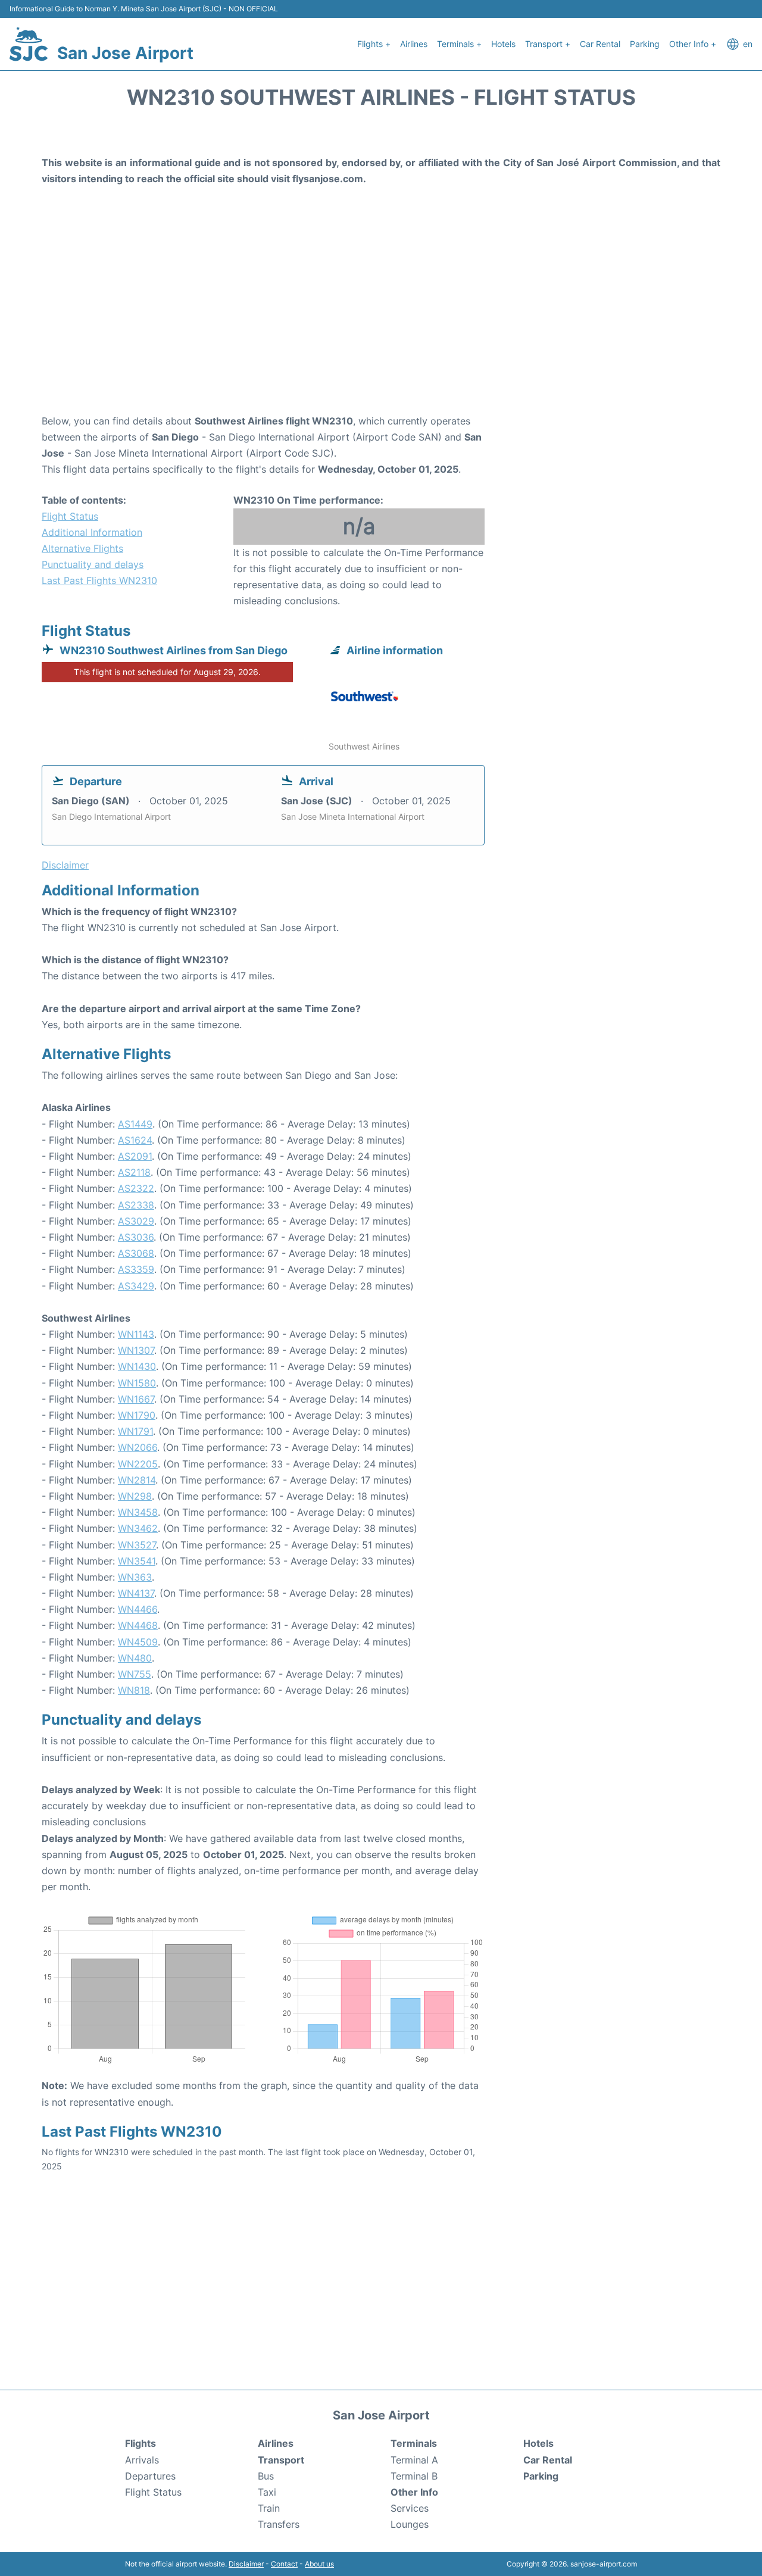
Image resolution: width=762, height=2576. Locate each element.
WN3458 (138, 1512)
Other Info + (693, 44)
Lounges (410, 2524)
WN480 (135, 1658)
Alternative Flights (82, 548)
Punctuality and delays (93, 564)
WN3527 (137, 1545)
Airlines (414, 44)
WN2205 (138, 1464)
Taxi (267, 2492)
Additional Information (92, 532)
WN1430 (137, 1366)
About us (319, 2564)
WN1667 (136, 1399)
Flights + (374, 44)
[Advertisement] (381, 318)
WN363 (135, 1577)
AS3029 (136, 1221)
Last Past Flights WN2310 (99, 580)
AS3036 (136, 1237)
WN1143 (136, 1334)
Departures (150, 2476)
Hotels (503, 44)
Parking (645, 44)
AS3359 (136, 1269)
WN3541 (137, 1561)
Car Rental (600, 44)
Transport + (548, 44)
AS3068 (136, 1253)
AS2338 (136, 1205)
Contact (284, 2564)
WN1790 (137, 1415)
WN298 (135, 1496)
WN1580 (137, 1383)
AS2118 (134, 1172)
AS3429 (136, 1286)
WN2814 (137, 1480)
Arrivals (142, 2460)
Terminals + (459, 44)
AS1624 (135, 1140)
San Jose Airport (125, 53)
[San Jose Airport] (29, 44)
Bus (266, 2476)
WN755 (135, 1674)
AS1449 (135, 1124)
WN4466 (138, 1609)
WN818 (134, 1690)
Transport (281, 2460)
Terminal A (414, 2460)
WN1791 (135, 1431)
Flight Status (70, 516)
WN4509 (138, 1642)
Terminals (414, 2443)
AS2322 (136, 1188)
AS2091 (135, 1156)
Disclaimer (246, 2564)
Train (269, 2508)
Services (410, 2508)
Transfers (279, 2524)
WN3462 (138, 1528)
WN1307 (136, 1350)
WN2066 (138, 1447)
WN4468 (138, 1625)
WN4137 (136, 1593)
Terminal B (414, 2476)
